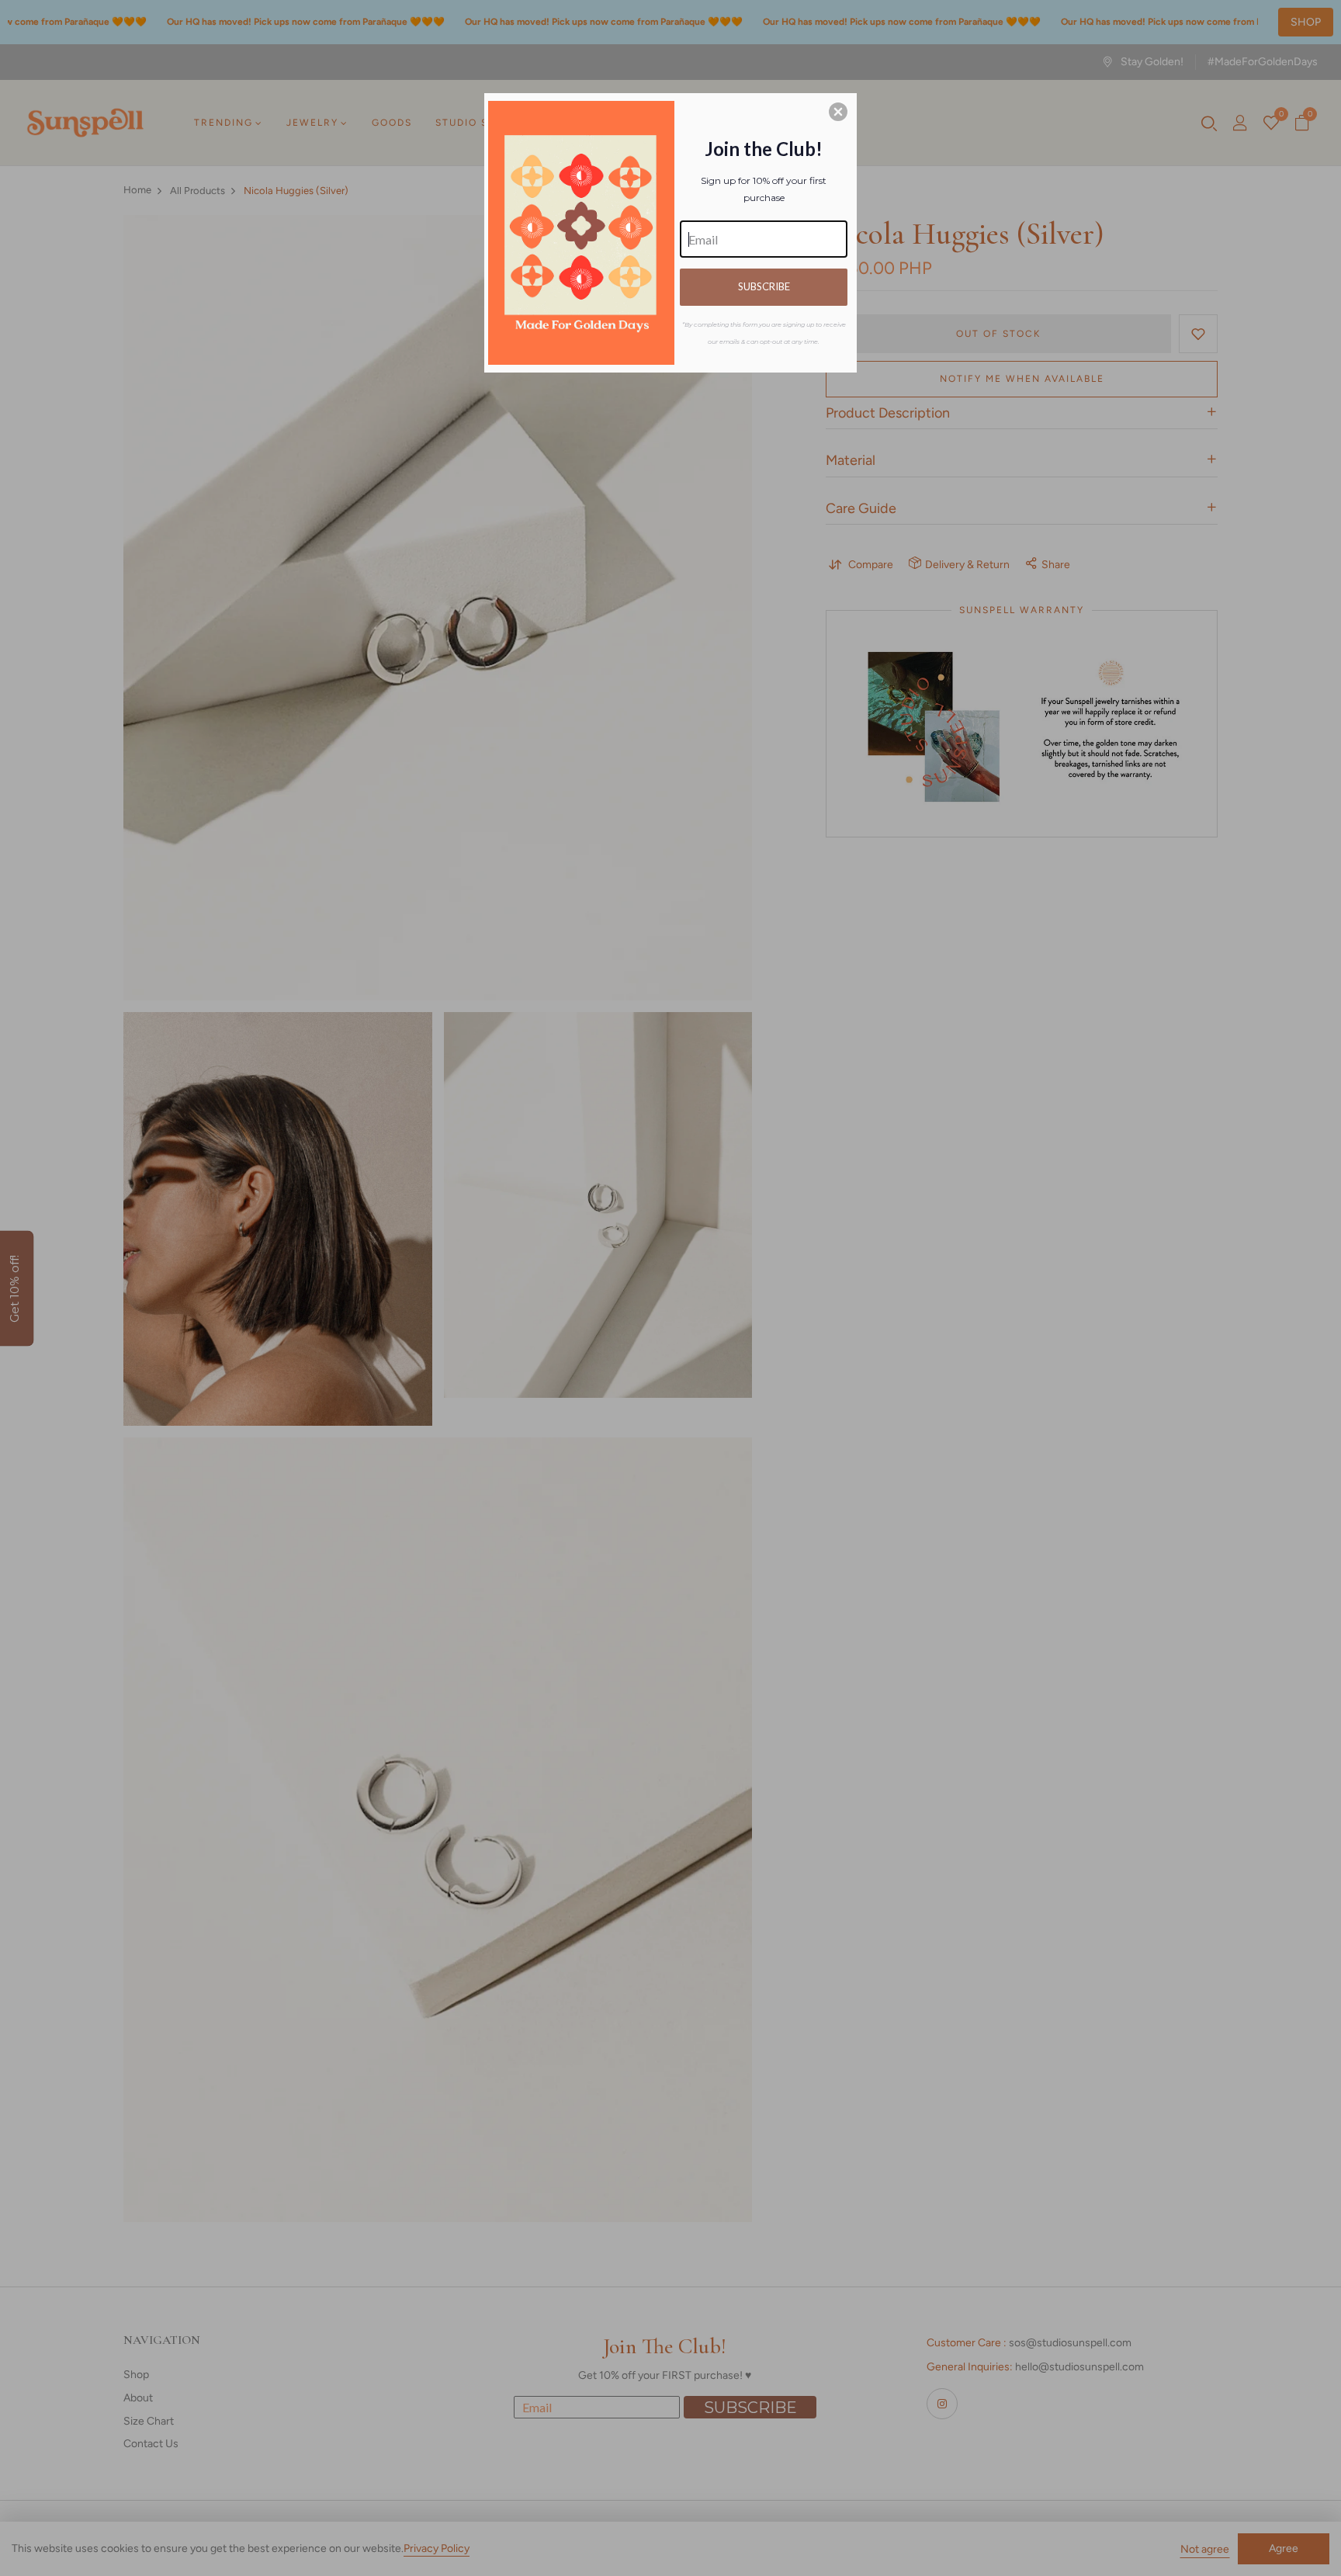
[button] (838, 112)
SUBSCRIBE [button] (764, 286)
